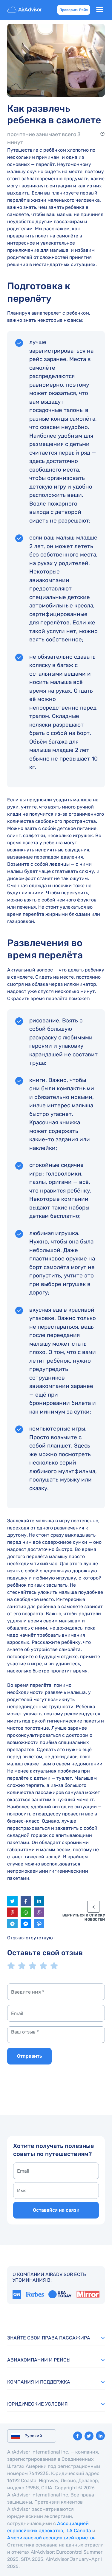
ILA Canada (78, 2531)
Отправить (29, 2056)
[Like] (26, 1901)
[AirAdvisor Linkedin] (100, 2436)
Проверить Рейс (74, 10)
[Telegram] (12, 1924)
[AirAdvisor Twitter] (89, 2436)
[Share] (39, 1901)
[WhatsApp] (26, 1912)
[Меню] (100, 10)
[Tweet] (12, 1901)
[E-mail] (39, 1924)
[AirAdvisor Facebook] (78, 2436)
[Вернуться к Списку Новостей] (93, 1907)
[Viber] (39, 1912)
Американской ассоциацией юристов (51, 2538)
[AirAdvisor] (25, 10)
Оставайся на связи (56, 2210)
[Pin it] (12, 1912)
